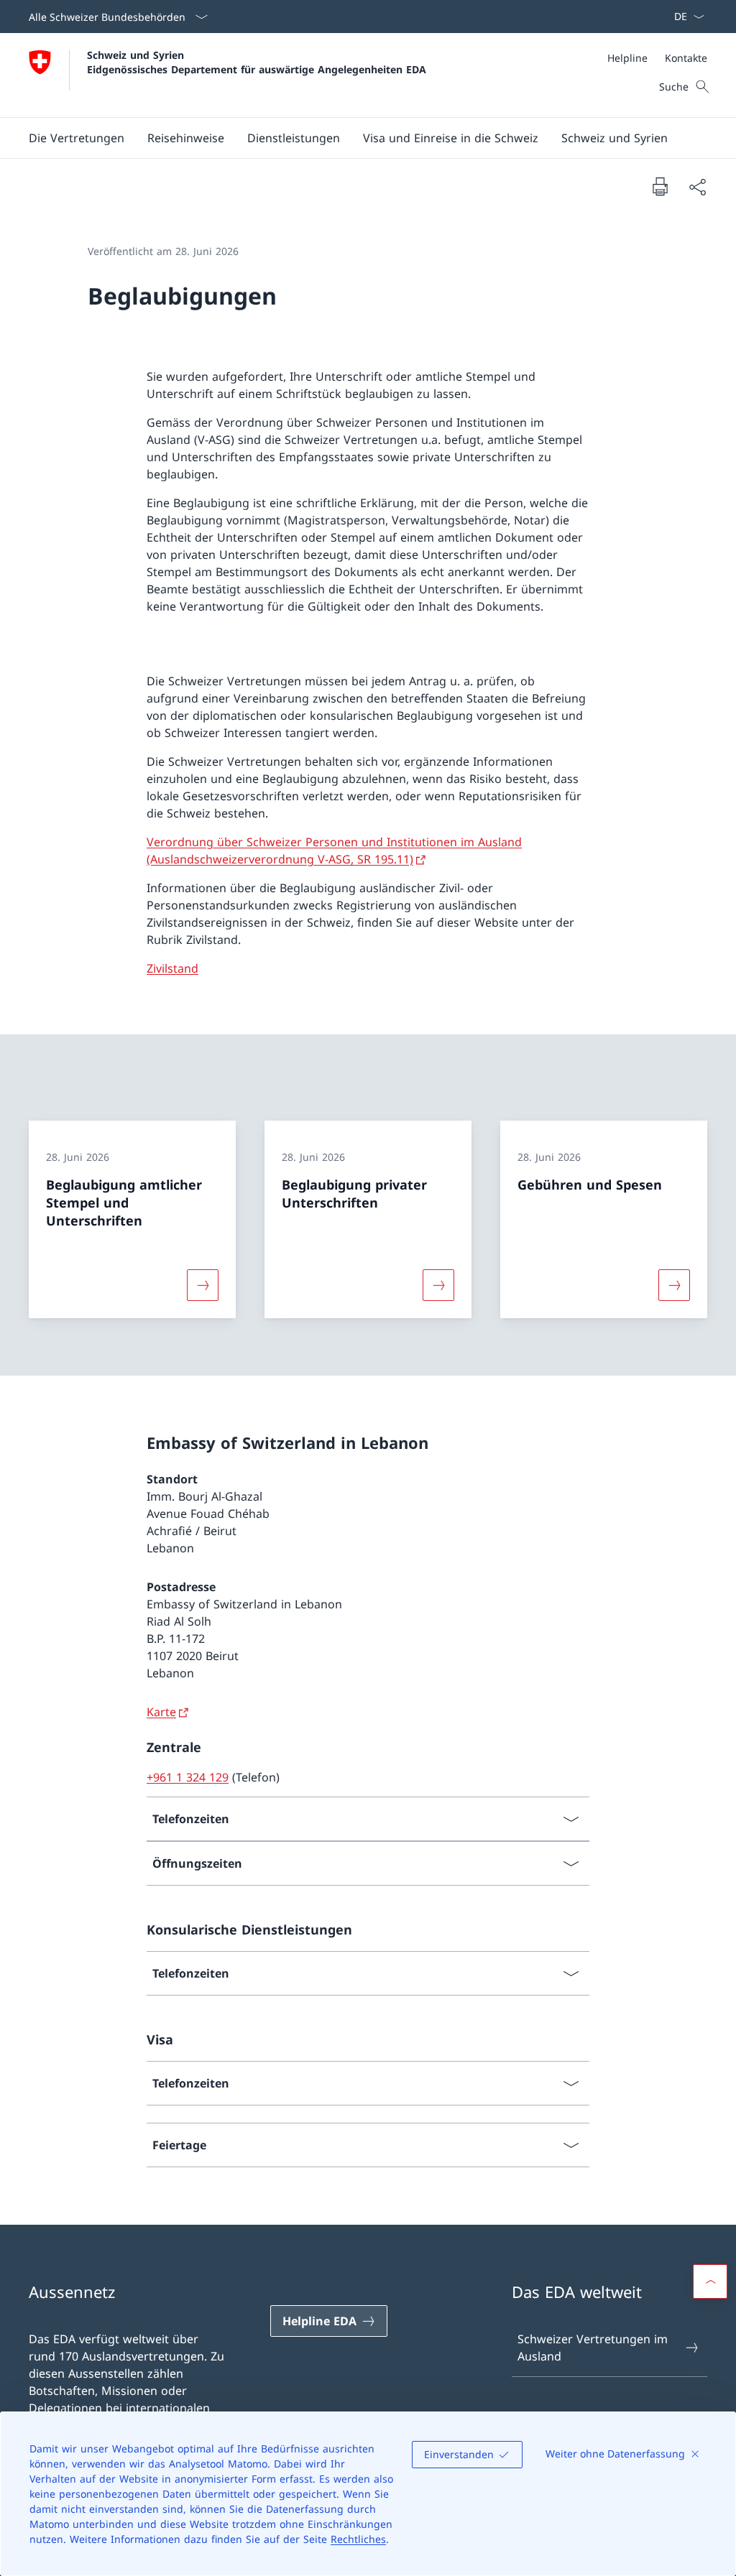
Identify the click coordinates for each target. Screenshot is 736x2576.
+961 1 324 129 (188, 1777)
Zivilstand (172, 968)
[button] (186, 138)
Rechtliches (358, 2539)
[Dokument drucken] (660, 186)
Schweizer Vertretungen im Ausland (593, 2348)
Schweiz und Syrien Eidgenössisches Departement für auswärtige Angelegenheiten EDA (257, 62)
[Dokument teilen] (697, 187)
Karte (161, 1712)
